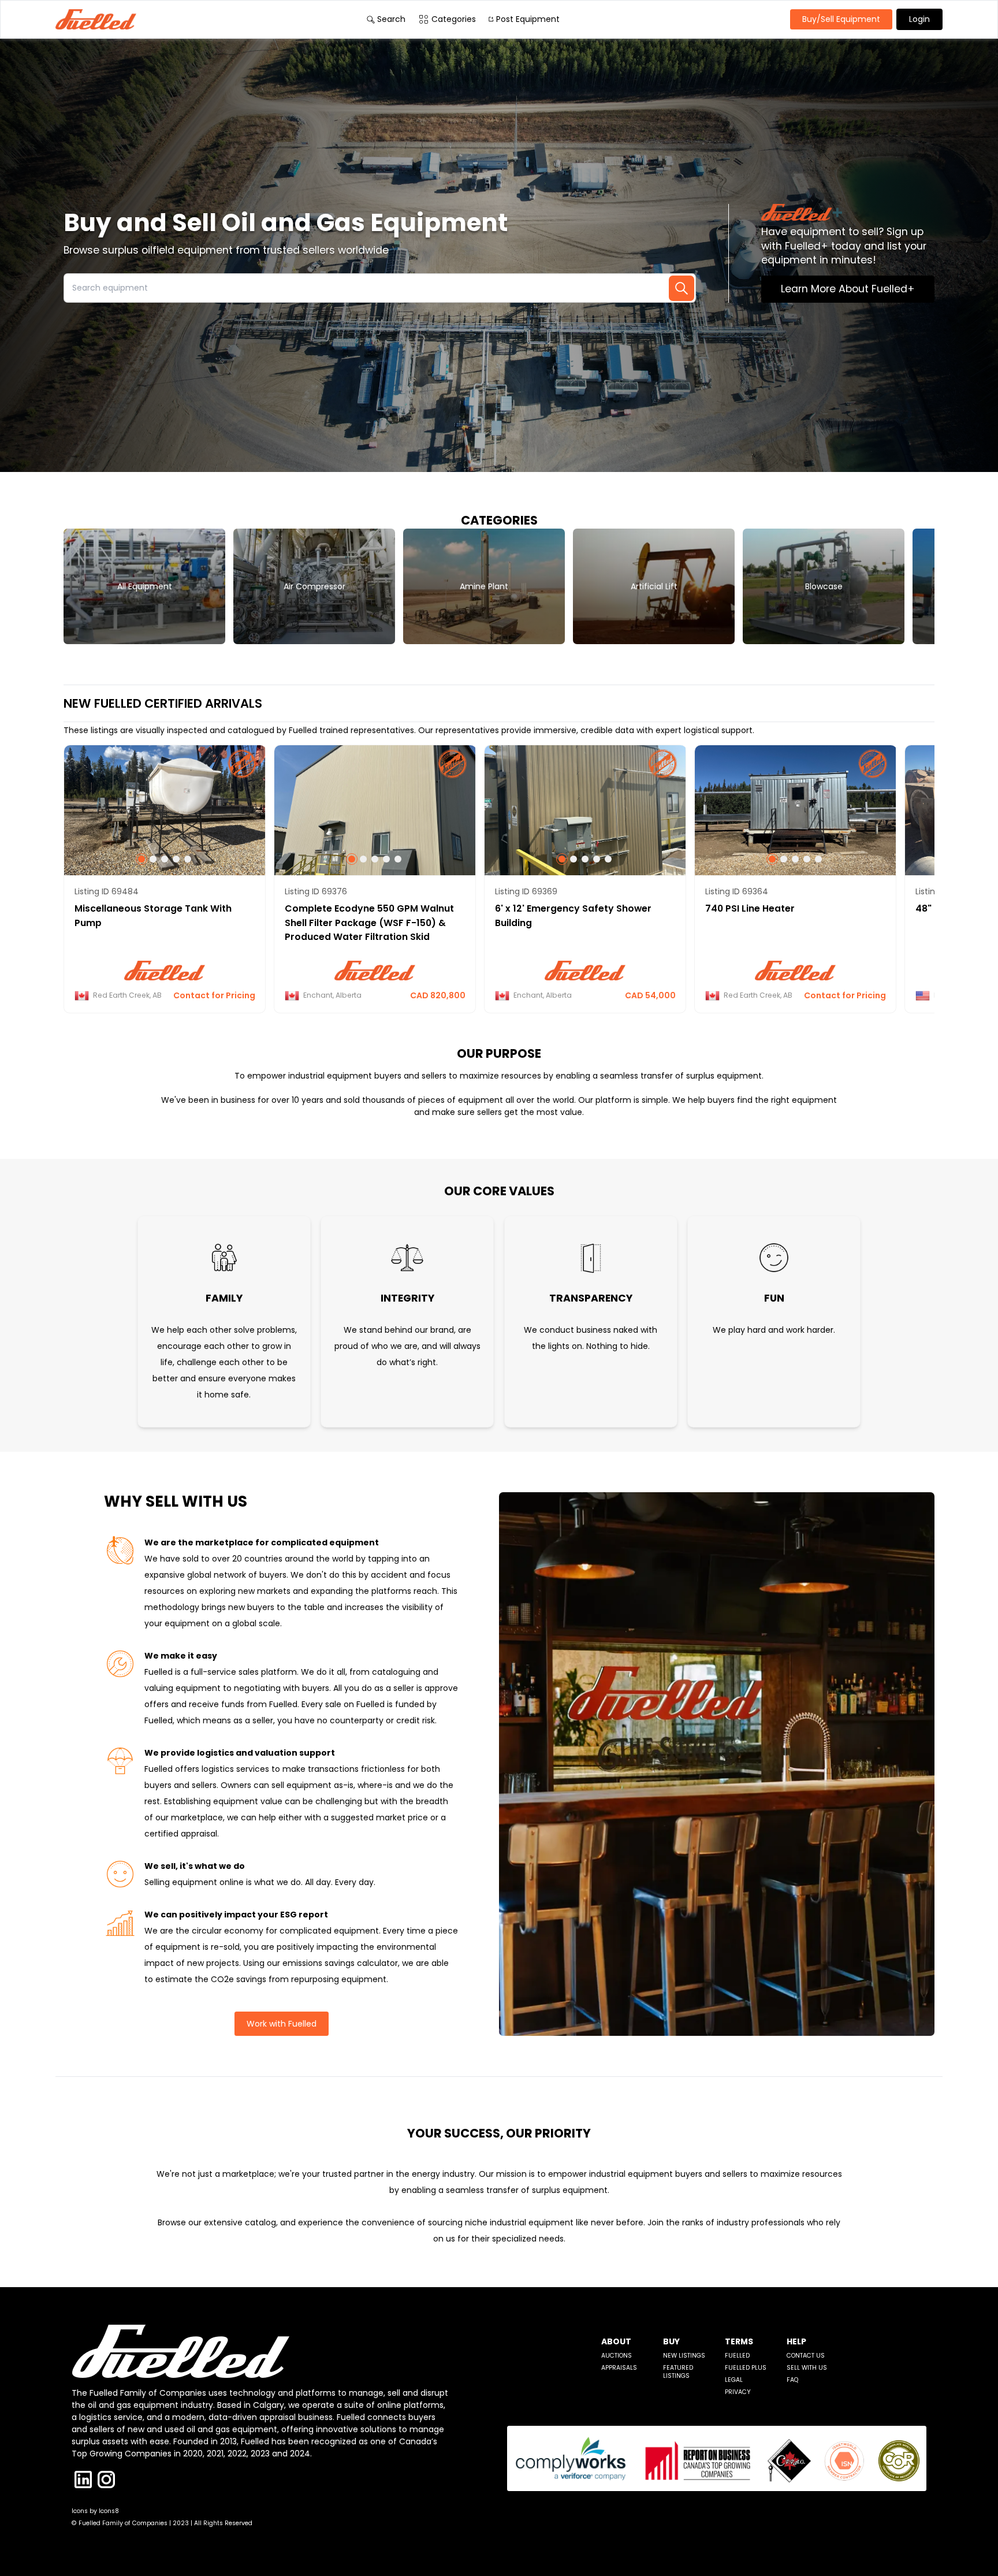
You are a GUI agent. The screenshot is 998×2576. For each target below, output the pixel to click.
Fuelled (737, 2356)
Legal (734, 2380)
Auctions (617, 2356)
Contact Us (806, 2356)
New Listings (684, 2356)
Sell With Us (807, 2368)
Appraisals (619, 2368)
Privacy (738, 2392)
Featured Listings (678, 2372)
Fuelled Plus (746, 2368)
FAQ (792, 2380)
